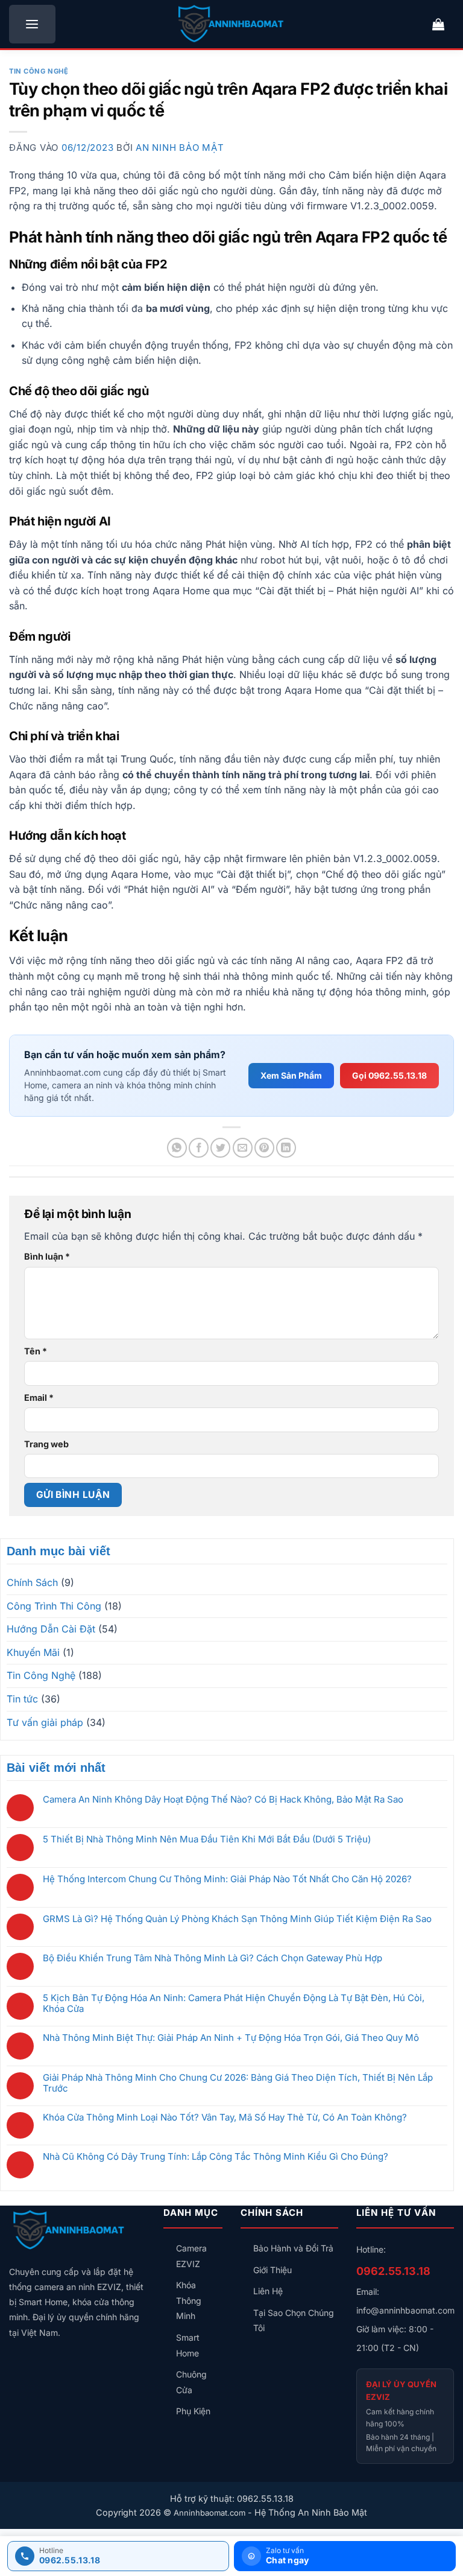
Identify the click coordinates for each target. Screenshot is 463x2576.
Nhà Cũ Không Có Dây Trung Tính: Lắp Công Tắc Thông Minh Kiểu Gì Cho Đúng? (216, 2157)
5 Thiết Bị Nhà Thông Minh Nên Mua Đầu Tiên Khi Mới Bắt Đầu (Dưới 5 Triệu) (207, 1839)
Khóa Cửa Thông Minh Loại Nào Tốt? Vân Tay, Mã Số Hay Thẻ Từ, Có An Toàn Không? (225, 2118)
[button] (32, 24)
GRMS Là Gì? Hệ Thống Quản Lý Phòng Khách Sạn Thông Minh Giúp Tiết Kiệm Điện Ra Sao (237, 1919)
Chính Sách (32, 1582)
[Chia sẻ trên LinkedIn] (286, 1148)
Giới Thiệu (272, 2270)
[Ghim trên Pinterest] (264, 1148)
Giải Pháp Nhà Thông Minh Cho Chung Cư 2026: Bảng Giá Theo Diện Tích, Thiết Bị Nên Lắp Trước (238, 2083)
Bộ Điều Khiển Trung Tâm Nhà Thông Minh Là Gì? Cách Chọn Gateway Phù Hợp (213, 1958)
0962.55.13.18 (393, 2271)
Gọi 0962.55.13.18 (389, 1075)
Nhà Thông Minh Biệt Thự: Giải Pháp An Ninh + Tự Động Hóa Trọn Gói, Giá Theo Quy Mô (231, 2038)
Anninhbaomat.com (209, 2513)
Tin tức (22, 1699)
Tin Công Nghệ (39, 71)
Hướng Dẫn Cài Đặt (51, 1629)
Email (39, 1397)
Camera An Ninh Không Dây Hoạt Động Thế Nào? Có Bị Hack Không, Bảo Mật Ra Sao (223, 1800)
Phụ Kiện (193, 2411)
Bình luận (47, 1256)
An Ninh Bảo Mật (180, 148)
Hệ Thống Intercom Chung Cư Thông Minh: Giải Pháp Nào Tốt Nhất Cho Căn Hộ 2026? (227, 1879)
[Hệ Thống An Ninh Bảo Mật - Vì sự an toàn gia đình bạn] (231, 24)
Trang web (46, 1444)
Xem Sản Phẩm (291, 1075)
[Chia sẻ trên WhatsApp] (177, 1148)
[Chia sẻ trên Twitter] (220, 1148)
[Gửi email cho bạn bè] (243, 1148)
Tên (36, 1351)
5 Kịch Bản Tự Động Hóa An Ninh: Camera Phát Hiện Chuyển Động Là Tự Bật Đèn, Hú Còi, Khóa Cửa (234, 2003)
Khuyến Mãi (33, 1652)
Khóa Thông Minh (189, 2300)
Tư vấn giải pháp (45, 1722)
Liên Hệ (268, 2291)
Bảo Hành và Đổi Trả (293, 2248)
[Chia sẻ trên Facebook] (199, 1148)
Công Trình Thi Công (54, 1606)
